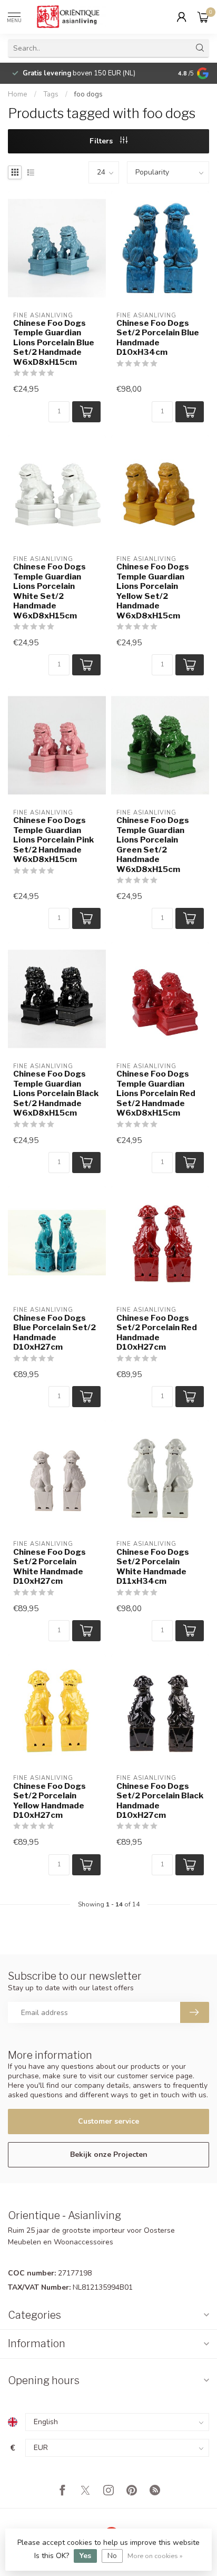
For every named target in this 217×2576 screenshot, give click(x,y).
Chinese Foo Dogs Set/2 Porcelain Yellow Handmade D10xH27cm (50, 1801)
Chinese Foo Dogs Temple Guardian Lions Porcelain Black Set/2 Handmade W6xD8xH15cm (56, 1093)
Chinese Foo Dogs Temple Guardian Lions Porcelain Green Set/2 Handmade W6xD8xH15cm (153, 845)
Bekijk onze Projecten (109, 2154)
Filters (102, 141)
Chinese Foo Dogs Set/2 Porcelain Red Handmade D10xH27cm (157, 1333)
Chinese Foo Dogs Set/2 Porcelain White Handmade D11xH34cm (153, 1567)
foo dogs (88, 94)
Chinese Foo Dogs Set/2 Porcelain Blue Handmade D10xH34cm (158, 338)
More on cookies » (155, 2556)
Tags (51, 94)
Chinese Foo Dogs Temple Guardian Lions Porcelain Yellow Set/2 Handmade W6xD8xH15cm (153, 591)
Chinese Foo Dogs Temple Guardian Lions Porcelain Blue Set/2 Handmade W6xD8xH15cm (54, 343)
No (112, 2556)
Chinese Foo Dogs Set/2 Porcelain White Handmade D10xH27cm (50, 1567)
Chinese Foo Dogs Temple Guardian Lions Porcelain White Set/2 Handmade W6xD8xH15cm (50, 591)
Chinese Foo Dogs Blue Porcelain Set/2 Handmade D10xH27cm (55, 1333)
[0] (203, 17)
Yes (85, 2556)
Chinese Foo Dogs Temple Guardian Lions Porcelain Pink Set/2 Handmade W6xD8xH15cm (53, 840)
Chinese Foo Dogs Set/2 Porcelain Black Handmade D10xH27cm (160, 1801)
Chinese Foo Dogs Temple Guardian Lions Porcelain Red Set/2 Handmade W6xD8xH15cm (156, 1093)
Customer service (108, 2121)
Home (18, 94)
